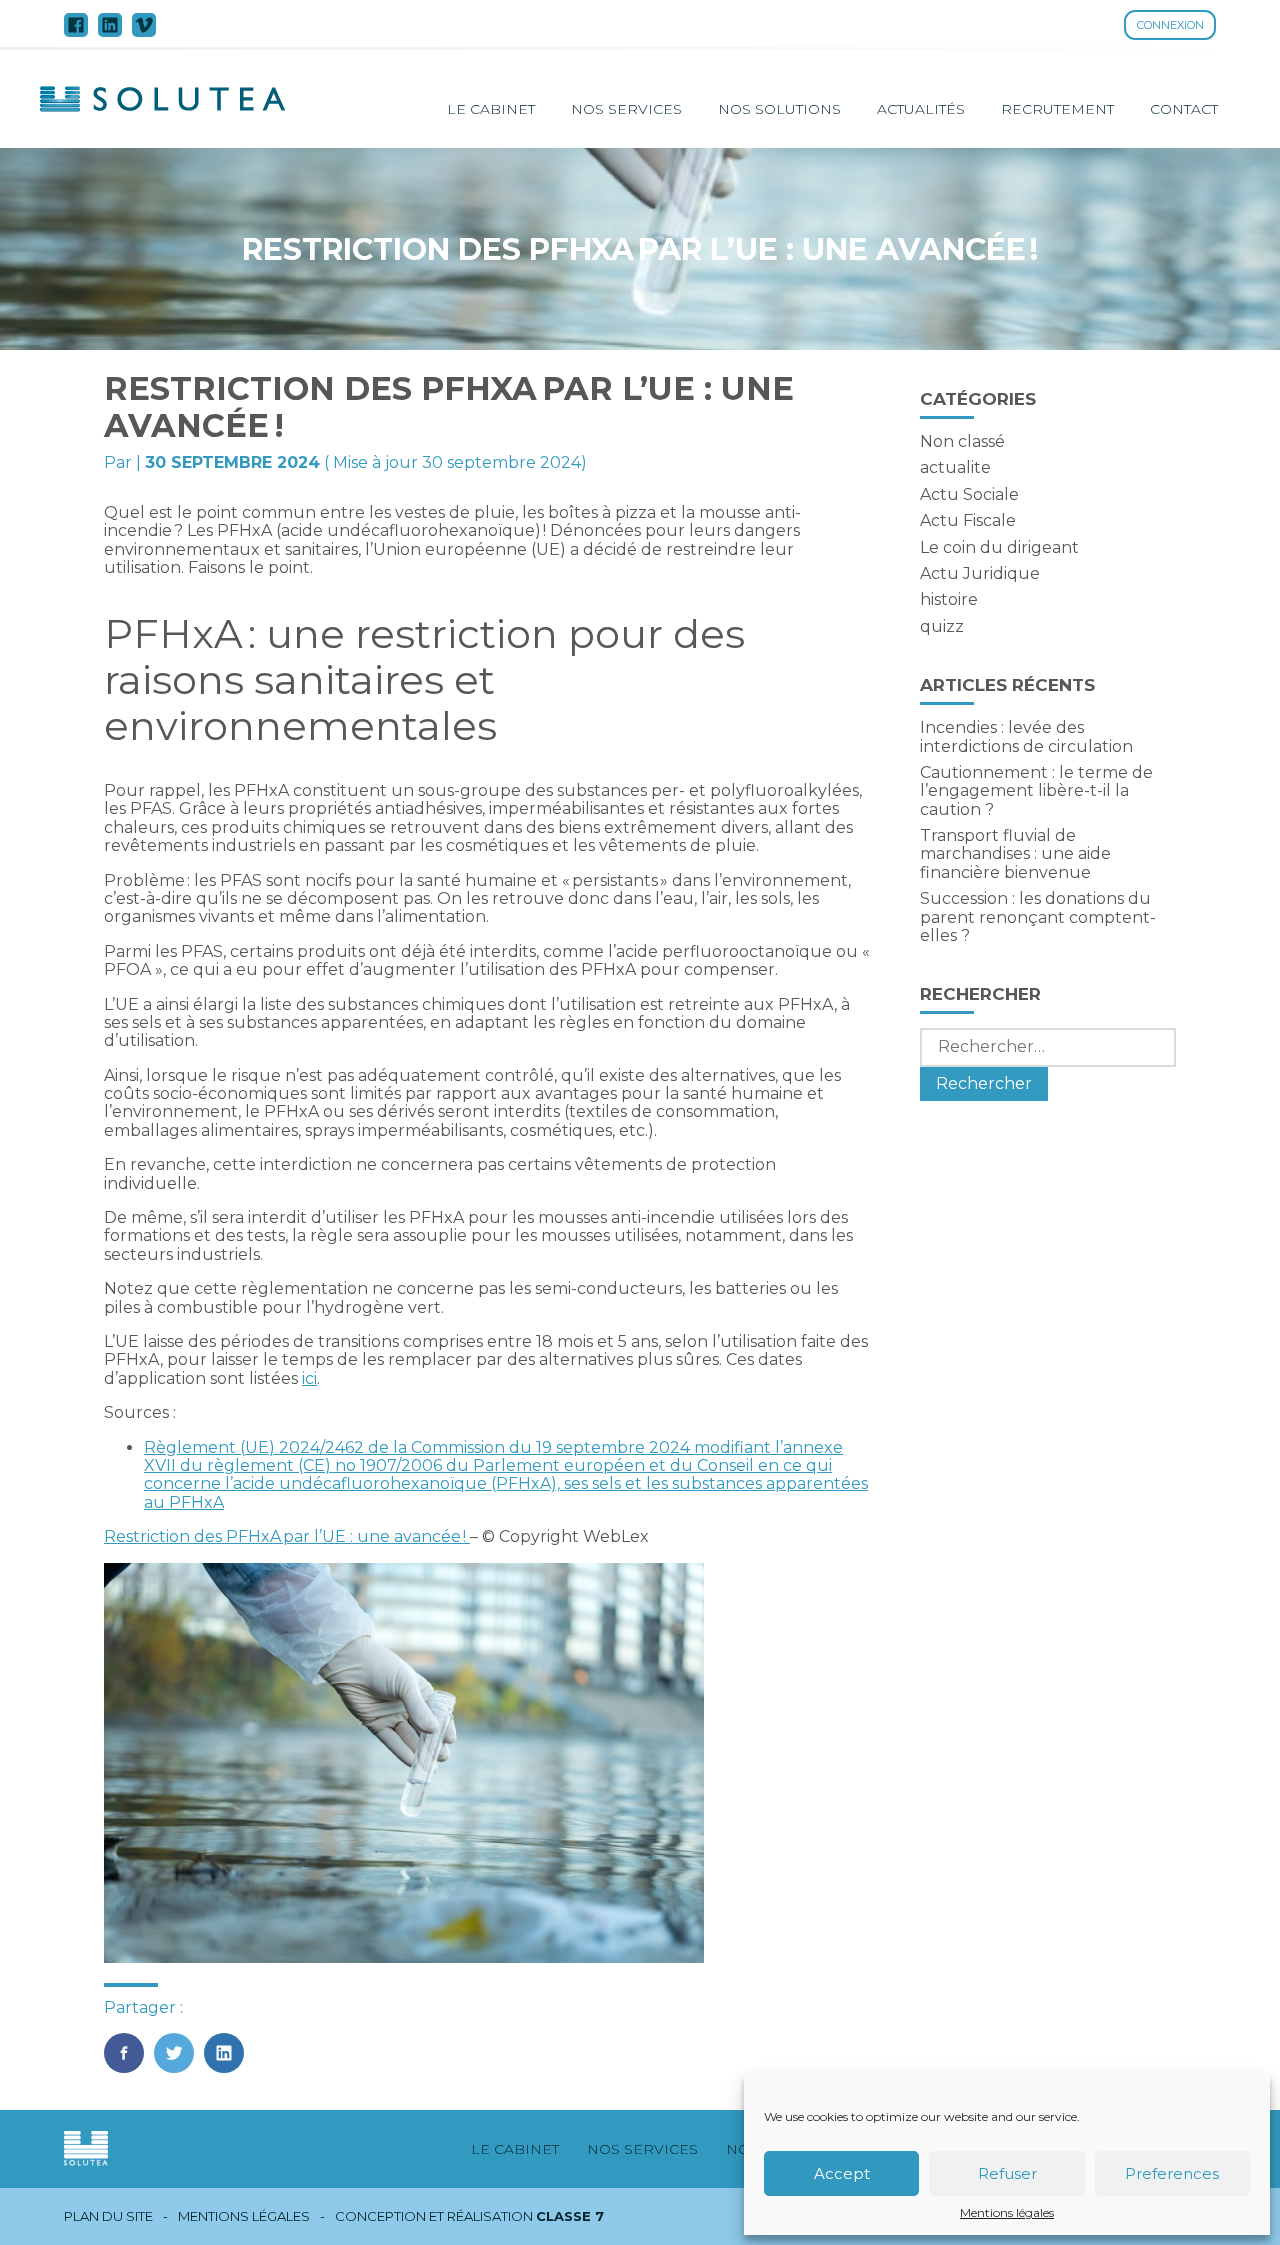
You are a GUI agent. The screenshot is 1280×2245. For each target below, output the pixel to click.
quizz (942, 626)
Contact (1184, 109)
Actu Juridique (980, 573)
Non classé (962, 441)
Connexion (1170, 25)
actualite (955, 467)
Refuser (1007, 2173)
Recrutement (1057, 109)
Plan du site (108, 2216)
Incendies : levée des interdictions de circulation (1026, 736)
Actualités (921, 109)
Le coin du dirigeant (999, 547)
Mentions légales (1007, 2213)
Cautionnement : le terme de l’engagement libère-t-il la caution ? (1036, 791)
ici (309, 1378)
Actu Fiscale (968, 520)
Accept (842, 2173)
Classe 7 (570, 2216)
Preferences (1172, 2173)
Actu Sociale (969, 494)
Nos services (626, 109)
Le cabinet (491, 109)
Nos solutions (779, 109)
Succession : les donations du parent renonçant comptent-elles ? (1038, 917)
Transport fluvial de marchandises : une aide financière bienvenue (1015, 854)
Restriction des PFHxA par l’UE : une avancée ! (287, 1536)
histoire (949, 599)
